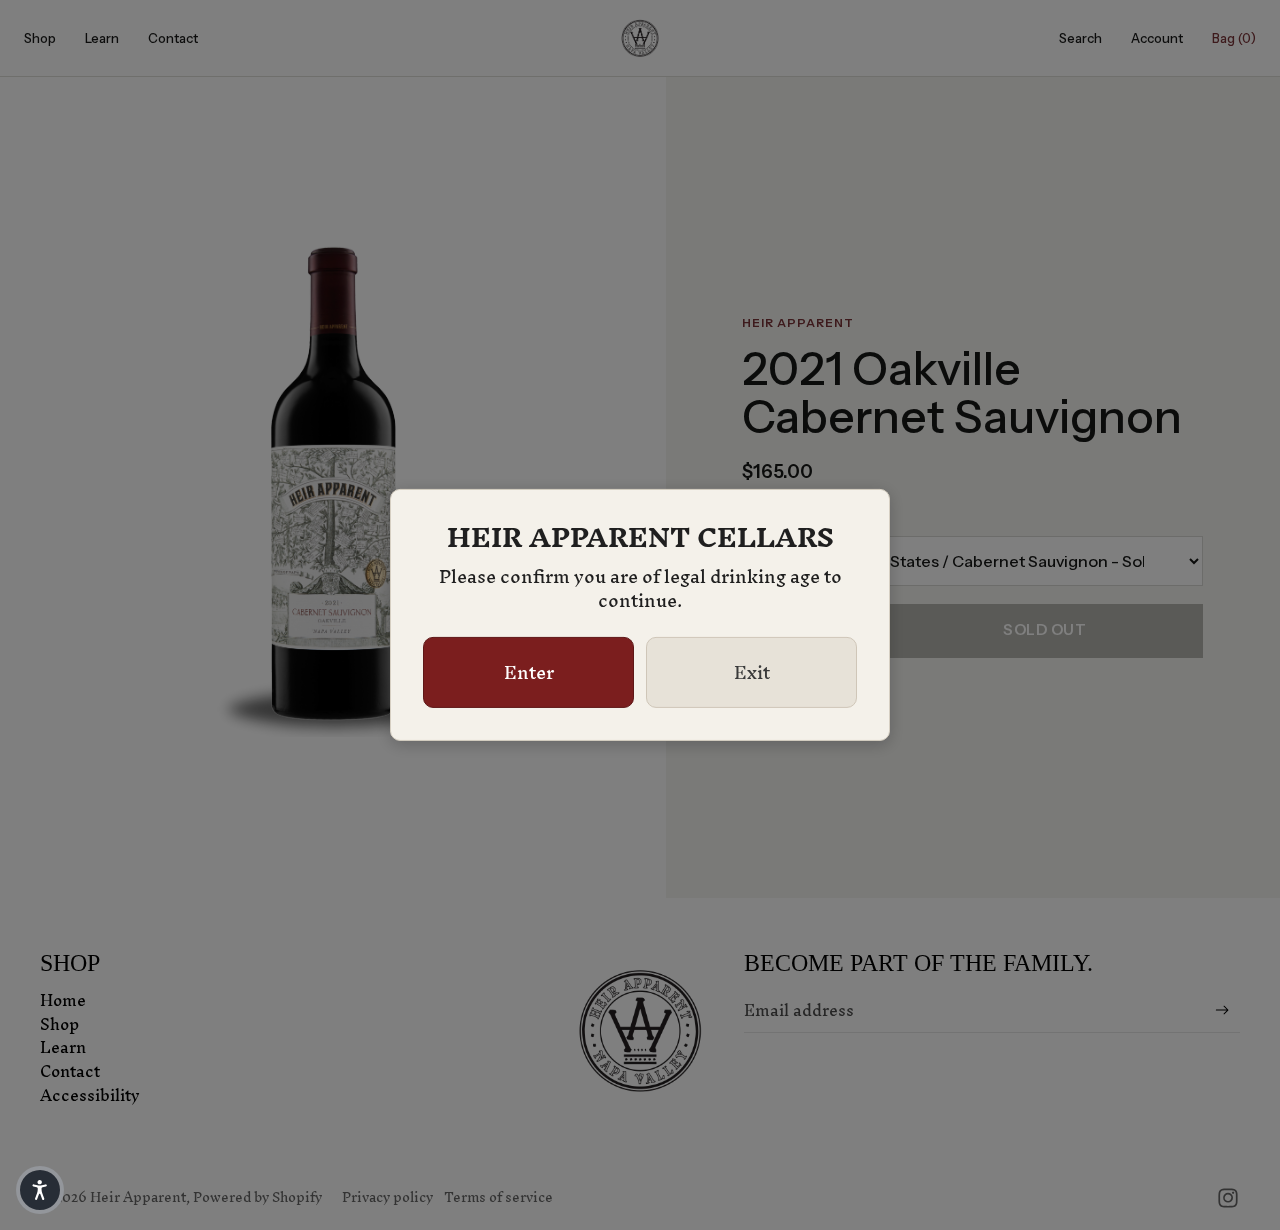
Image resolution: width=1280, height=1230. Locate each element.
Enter (529, 672)
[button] (40, 1190)
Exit (752, 672)
